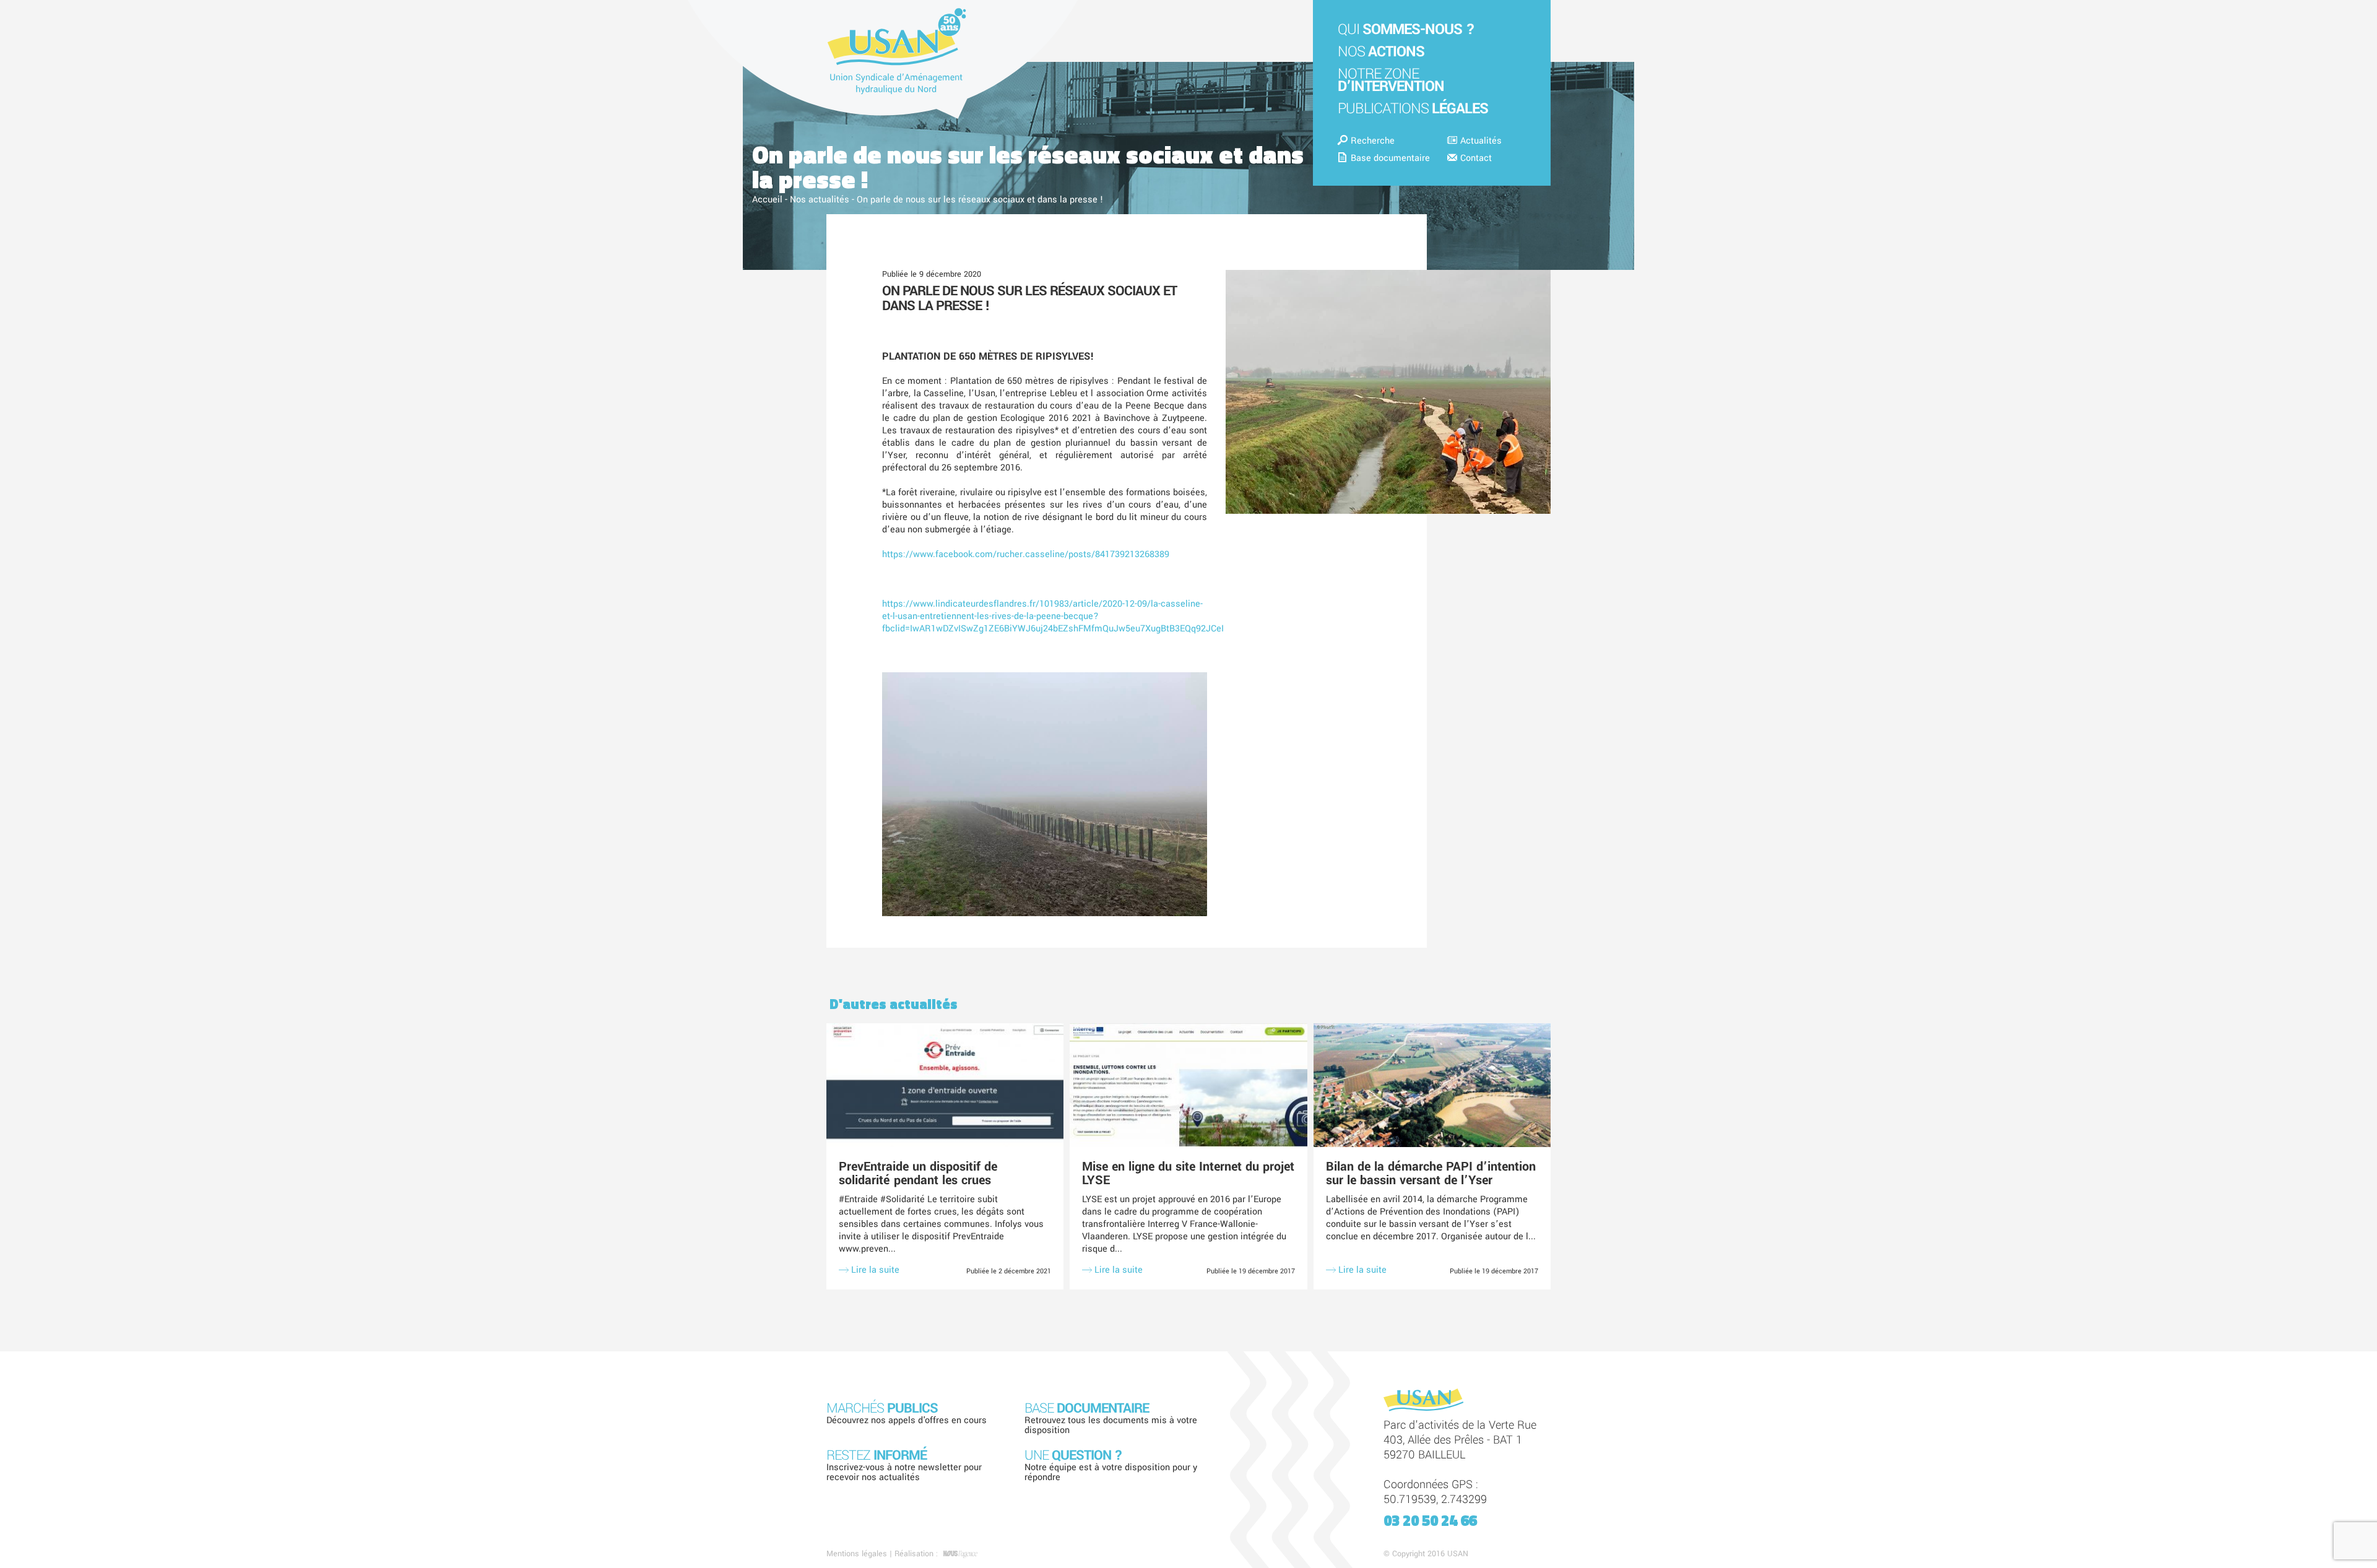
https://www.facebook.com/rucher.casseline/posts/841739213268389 (1026, 554)
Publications (1413, 109)
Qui (1406, 29)
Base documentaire (1390, 158)
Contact (1476, 158)
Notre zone (1391, 80)
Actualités (1481, 141)
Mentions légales (857, 1554)
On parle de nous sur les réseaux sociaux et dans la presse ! (1029, 298)
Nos (1381, 52)
